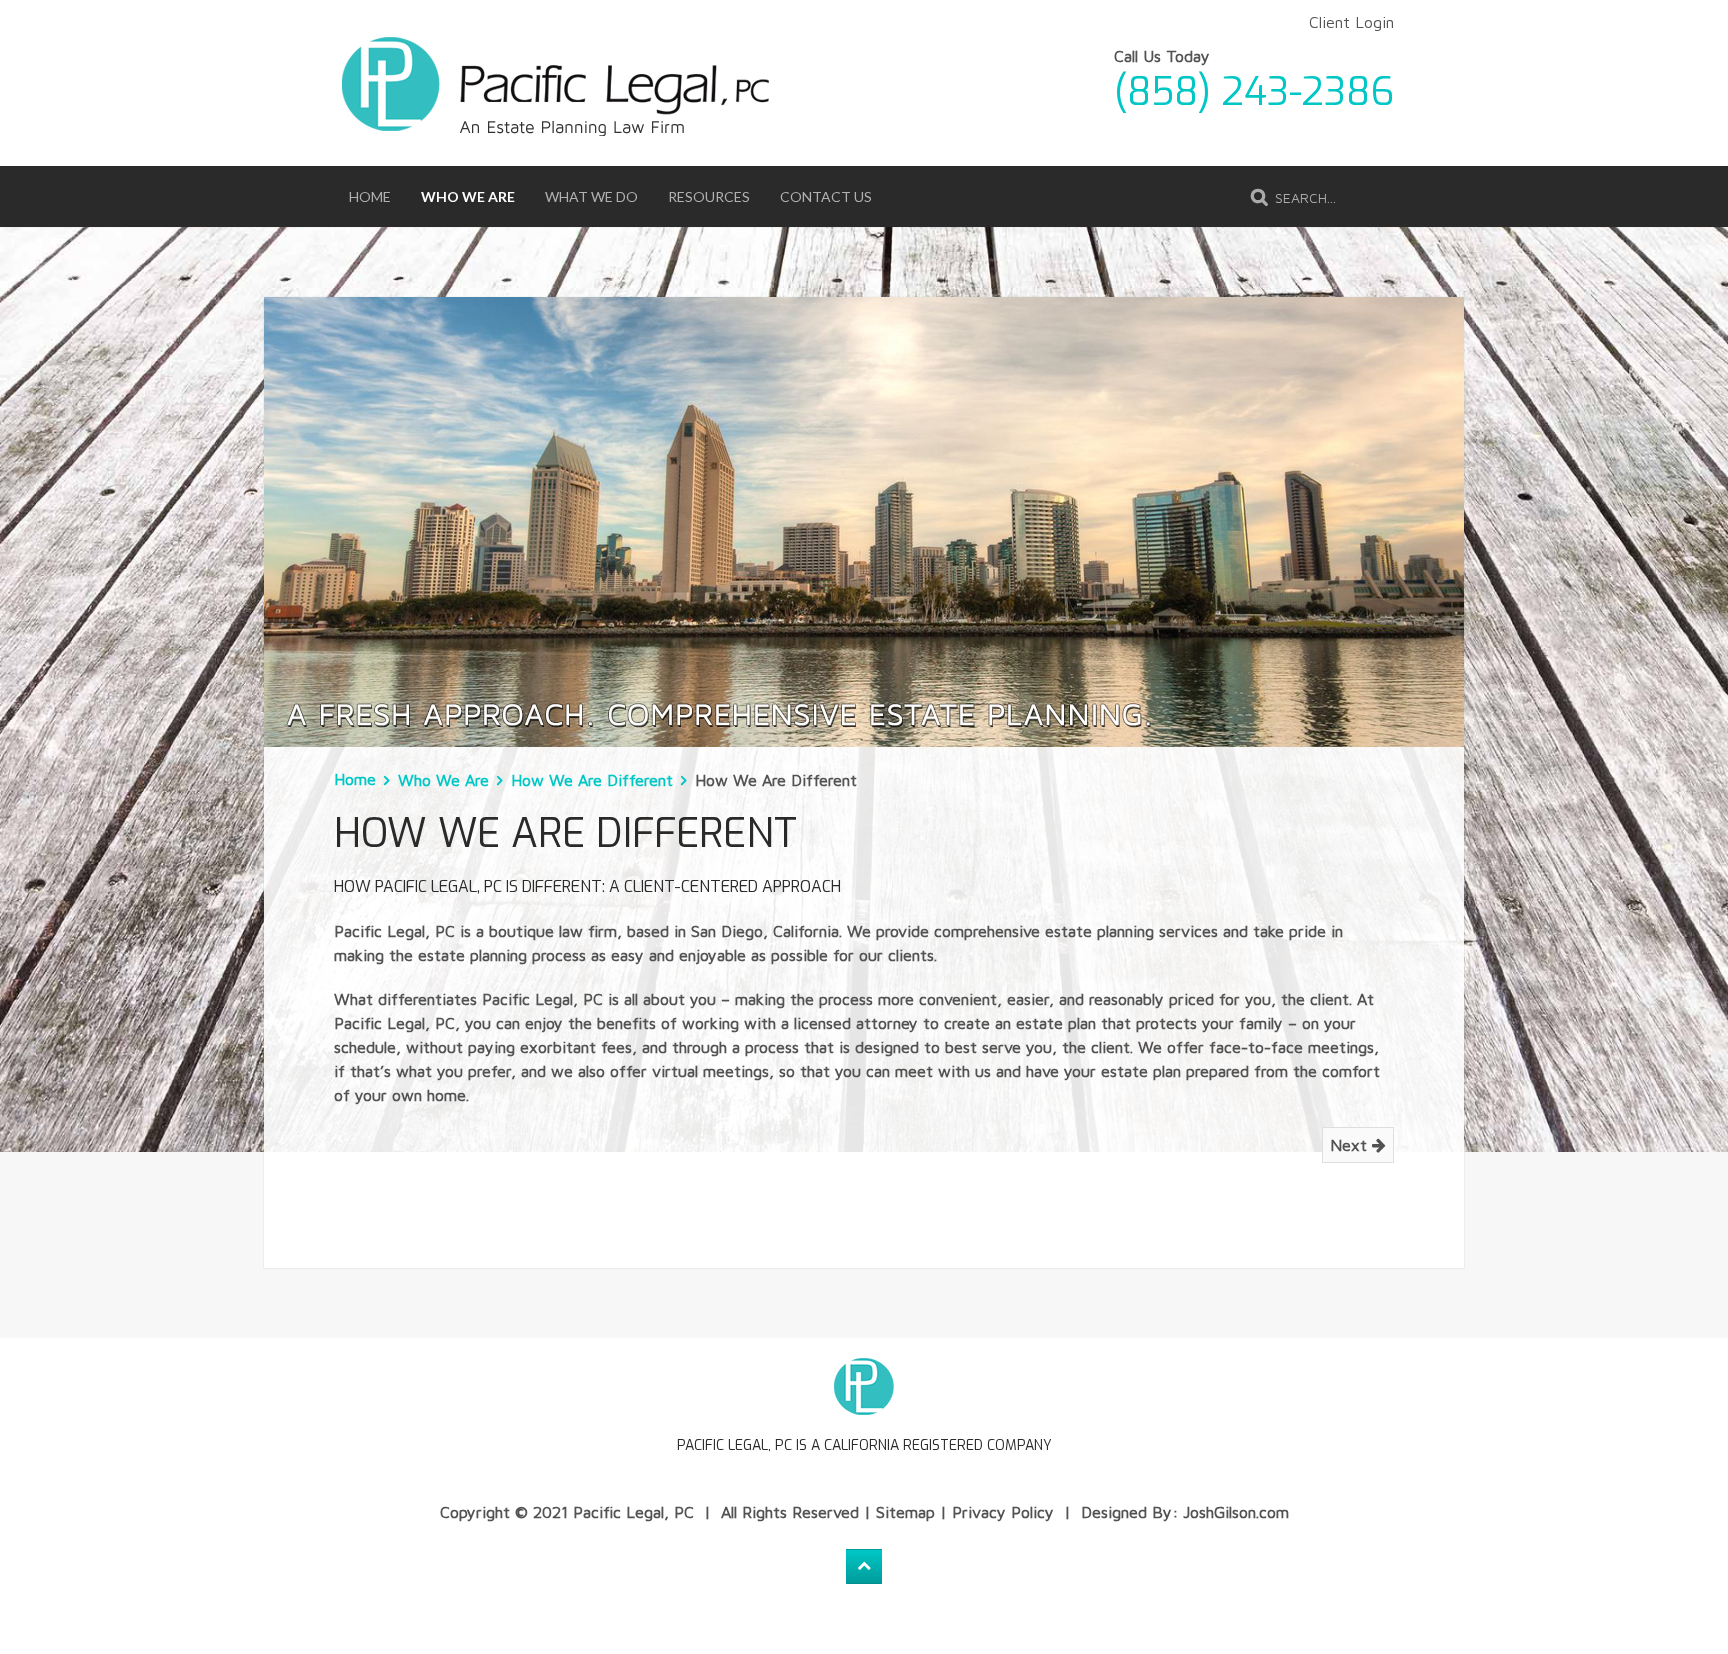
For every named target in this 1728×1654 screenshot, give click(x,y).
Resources (709, 196)
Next (1351, 1145)
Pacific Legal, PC (633, 1512)
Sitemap (905, 1512)
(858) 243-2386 (1254, 92)
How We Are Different (592, 780)
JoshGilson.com (1236, 1512)
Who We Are (468, 196)
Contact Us (826, 196)
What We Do (591, 196)
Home (370, 196)
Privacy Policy (1003, 1512)
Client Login (1351, 22)
